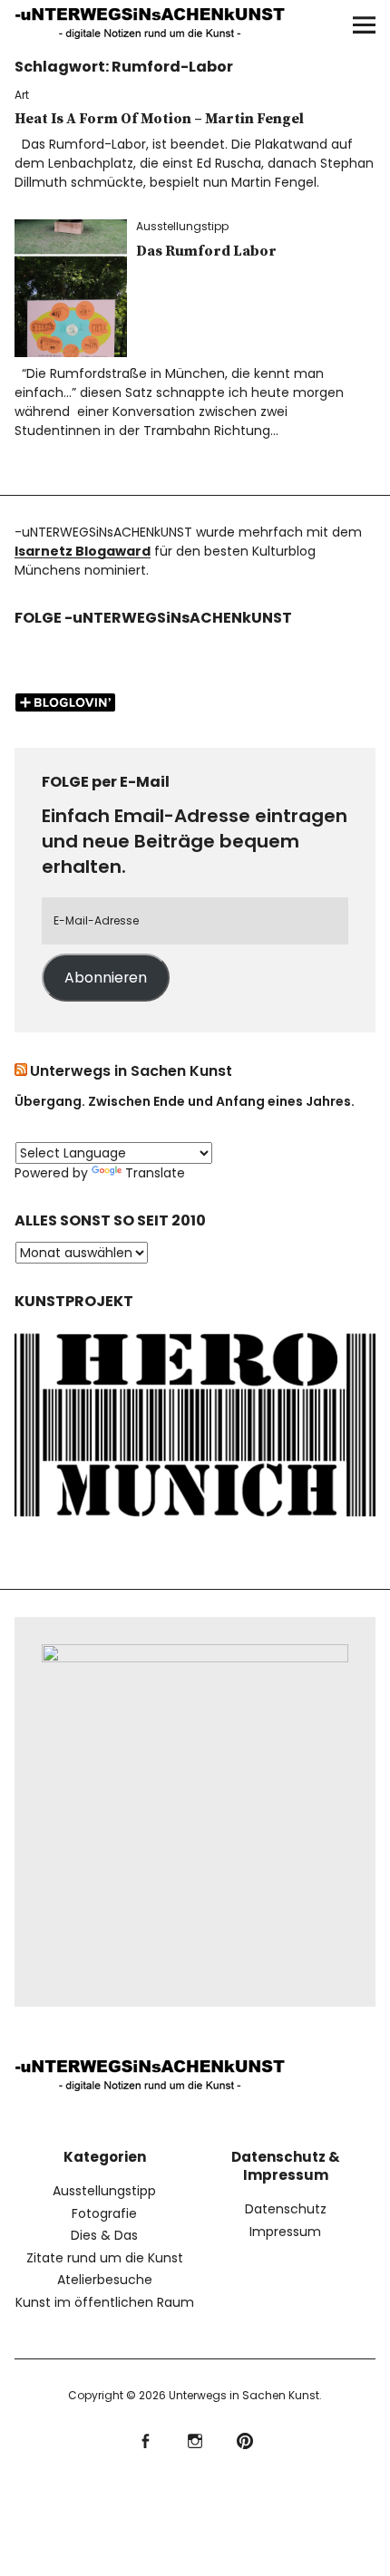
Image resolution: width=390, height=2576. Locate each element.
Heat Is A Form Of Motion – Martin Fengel (159, 119)
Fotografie (104, 2213)
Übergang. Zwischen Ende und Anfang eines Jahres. (185, 1101)
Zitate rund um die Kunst (105, 2258)
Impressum (285, 2232)
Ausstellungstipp (182, 226)
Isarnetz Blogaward (83, 551)
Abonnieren (106, 978)
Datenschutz (286, 2209)
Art (22, 95)
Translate (155, 1173)
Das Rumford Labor (206, 251)
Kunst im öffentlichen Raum (105, 2302)
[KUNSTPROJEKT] (195, 1521)
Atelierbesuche (105, 2280)
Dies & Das (104, 2235)
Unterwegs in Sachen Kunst (131, 1071)
